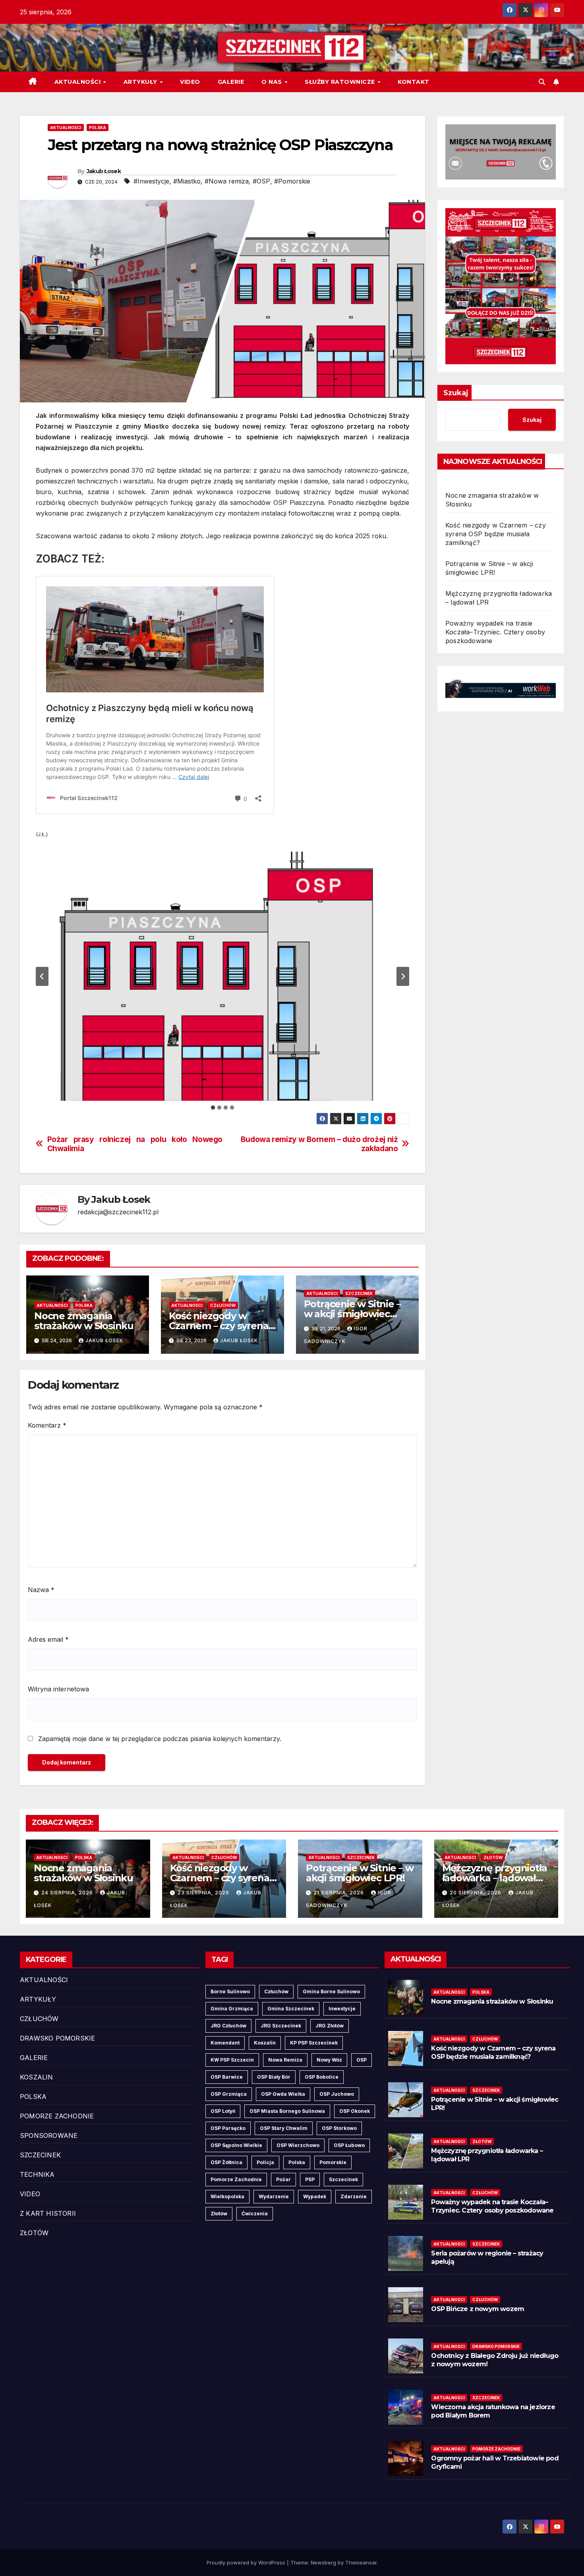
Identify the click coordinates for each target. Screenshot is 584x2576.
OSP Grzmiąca (229, 2094)
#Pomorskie (292, 181)
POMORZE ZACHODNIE (57, 2116)
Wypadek (315, 2196)
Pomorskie (333, 2162)
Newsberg (323, 2562)
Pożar (283, 2179)
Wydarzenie (274, 2196)
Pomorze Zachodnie (236, 2179)
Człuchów (276, 1991)
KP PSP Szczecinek (314, 2043)
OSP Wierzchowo (298, 2145)
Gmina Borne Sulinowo (331, 1991)
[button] (542, 82)
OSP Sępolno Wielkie (236, 2145)
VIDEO (190, 82)
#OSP (261, 181)
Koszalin (265, 2043)
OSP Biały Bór (274, 2077)
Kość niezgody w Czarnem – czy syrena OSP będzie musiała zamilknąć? (496, 534)
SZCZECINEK (359, 1293)
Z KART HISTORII (48, 2213)
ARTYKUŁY (141, 82)
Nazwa (41, 1590)
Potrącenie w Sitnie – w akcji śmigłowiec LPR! (352, 1314)
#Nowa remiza (227, 181)
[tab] (213, 1107)
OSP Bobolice (322, 2077)
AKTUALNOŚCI (78, 82)
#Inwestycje (151, 181)
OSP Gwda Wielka (283, 2094)
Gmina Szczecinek (291, 2009)
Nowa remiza (285, 2060)
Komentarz (47, 1425)
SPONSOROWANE (49, 2135)
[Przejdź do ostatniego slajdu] (42, 976)
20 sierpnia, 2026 (476, 1893)
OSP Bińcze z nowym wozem (478, 2309)
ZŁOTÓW (493, 1857)
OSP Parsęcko (228, 2128)
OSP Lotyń (223, 2111)
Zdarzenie (354, 2196)
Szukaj (456, 393)
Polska (297, 2162)
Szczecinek (343, 2179)
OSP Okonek (355, 2111)
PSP (310, 2179)
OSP (362, 2060)
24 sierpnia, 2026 (68, 1893)
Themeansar (361, 2562)
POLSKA (98, 128)
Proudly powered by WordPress (247, 2562)
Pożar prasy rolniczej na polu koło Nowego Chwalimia (135, 1144)
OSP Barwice (227, 2077)
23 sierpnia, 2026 (204, 1893)
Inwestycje (342, 2009)
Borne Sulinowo (230, 1991)
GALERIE (231, 82)
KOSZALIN (37, 2077)
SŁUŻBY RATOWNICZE (341, 82)
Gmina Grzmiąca (232, 2009)
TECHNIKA (37, 2174)
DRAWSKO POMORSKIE (57, 2038)
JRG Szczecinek (281, 2026)
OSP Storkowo (339, 2128)
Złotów (219, 2214)
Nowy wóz (329, 2060)
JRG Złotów (330, 2026)
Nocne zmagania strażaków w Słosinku (84, 1321)
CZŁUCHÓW (223, 1305)
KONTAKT (414, 82)
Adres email (48, 1639)
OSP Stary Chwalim (284, 2128)
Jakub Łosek (104, 171)
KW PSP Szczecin (232, 2060)
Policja (265, 2162)
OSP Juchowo (337, 2094)
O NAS (273, 82)
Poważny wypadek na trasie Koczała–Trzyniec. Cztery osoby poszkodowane (495, 632)
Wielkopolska (227, 2196)
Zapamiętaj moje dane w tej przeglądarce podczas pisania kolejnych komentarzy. (160, 1739)
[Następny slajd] (403, 976)
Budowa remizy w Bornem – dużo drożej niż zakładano (319, 1144)
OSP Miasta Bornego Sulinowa (287, 2111)
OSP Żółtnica (226, 2162)
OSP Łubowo (349, 2145)
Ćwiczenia (255, 2214)
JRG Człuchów (228, 2026)
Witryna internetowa (58, 1689)
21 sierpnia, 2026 (339, 1893)
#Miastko (187, 181)
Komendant (225, 2043)
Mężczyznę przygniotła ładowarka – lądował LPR (495, 1878)
